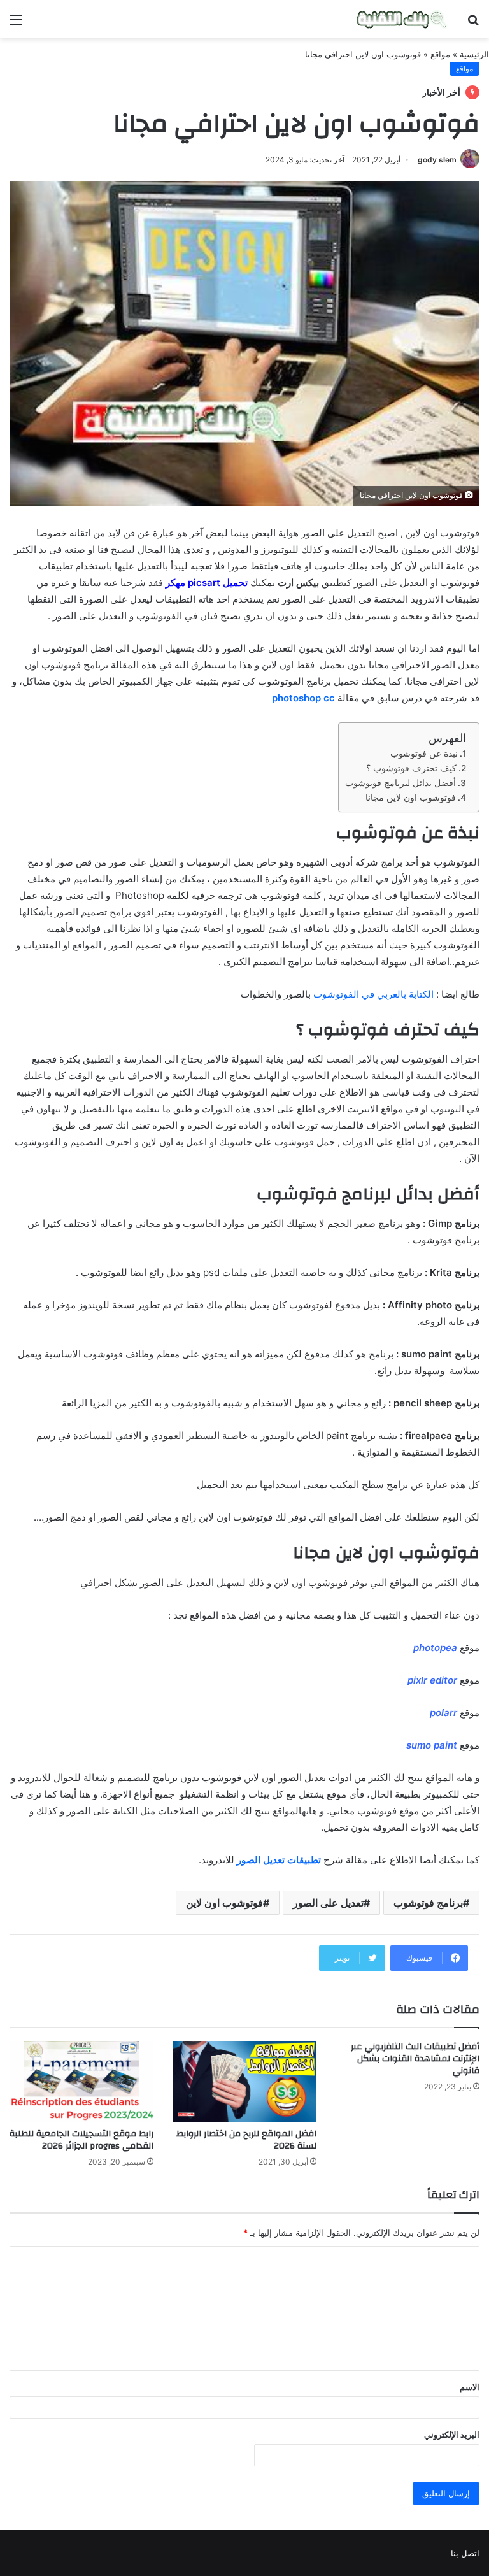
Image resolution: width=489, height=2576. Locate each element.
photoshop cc (303, 698)
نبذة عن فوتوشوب (424, 754)
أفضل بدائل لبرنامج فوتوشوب (400, 783)
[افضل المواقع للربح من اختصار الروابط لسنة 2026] (244, 2081)
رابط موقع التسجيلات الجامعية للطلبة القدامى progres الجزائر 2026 (81, 2140)
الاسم (470, 2387)
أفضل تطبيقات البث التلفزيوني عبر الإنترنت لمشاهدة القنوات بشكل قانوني (415, 2059)
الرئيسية (474, 54)
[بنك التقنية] (402, 19)
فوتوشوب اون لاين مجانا (411, 798)
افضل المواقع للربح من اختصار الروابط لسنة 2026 (246, 2140)
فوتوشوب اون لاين (224, 1903)
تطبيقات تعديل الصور (279, 1860)
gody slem (437, 160)
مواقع (440, 54)
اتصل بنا (465, 2553)
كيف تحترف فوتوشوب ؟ (411, 768)
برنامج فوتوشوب (428, 1903)
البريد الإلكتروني (452, 2435)
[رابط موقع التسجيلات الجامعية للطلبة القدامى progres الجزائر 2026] (81, 2081)
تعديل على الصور (328, 1903)
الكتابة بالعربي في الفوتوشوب (373, 994)
